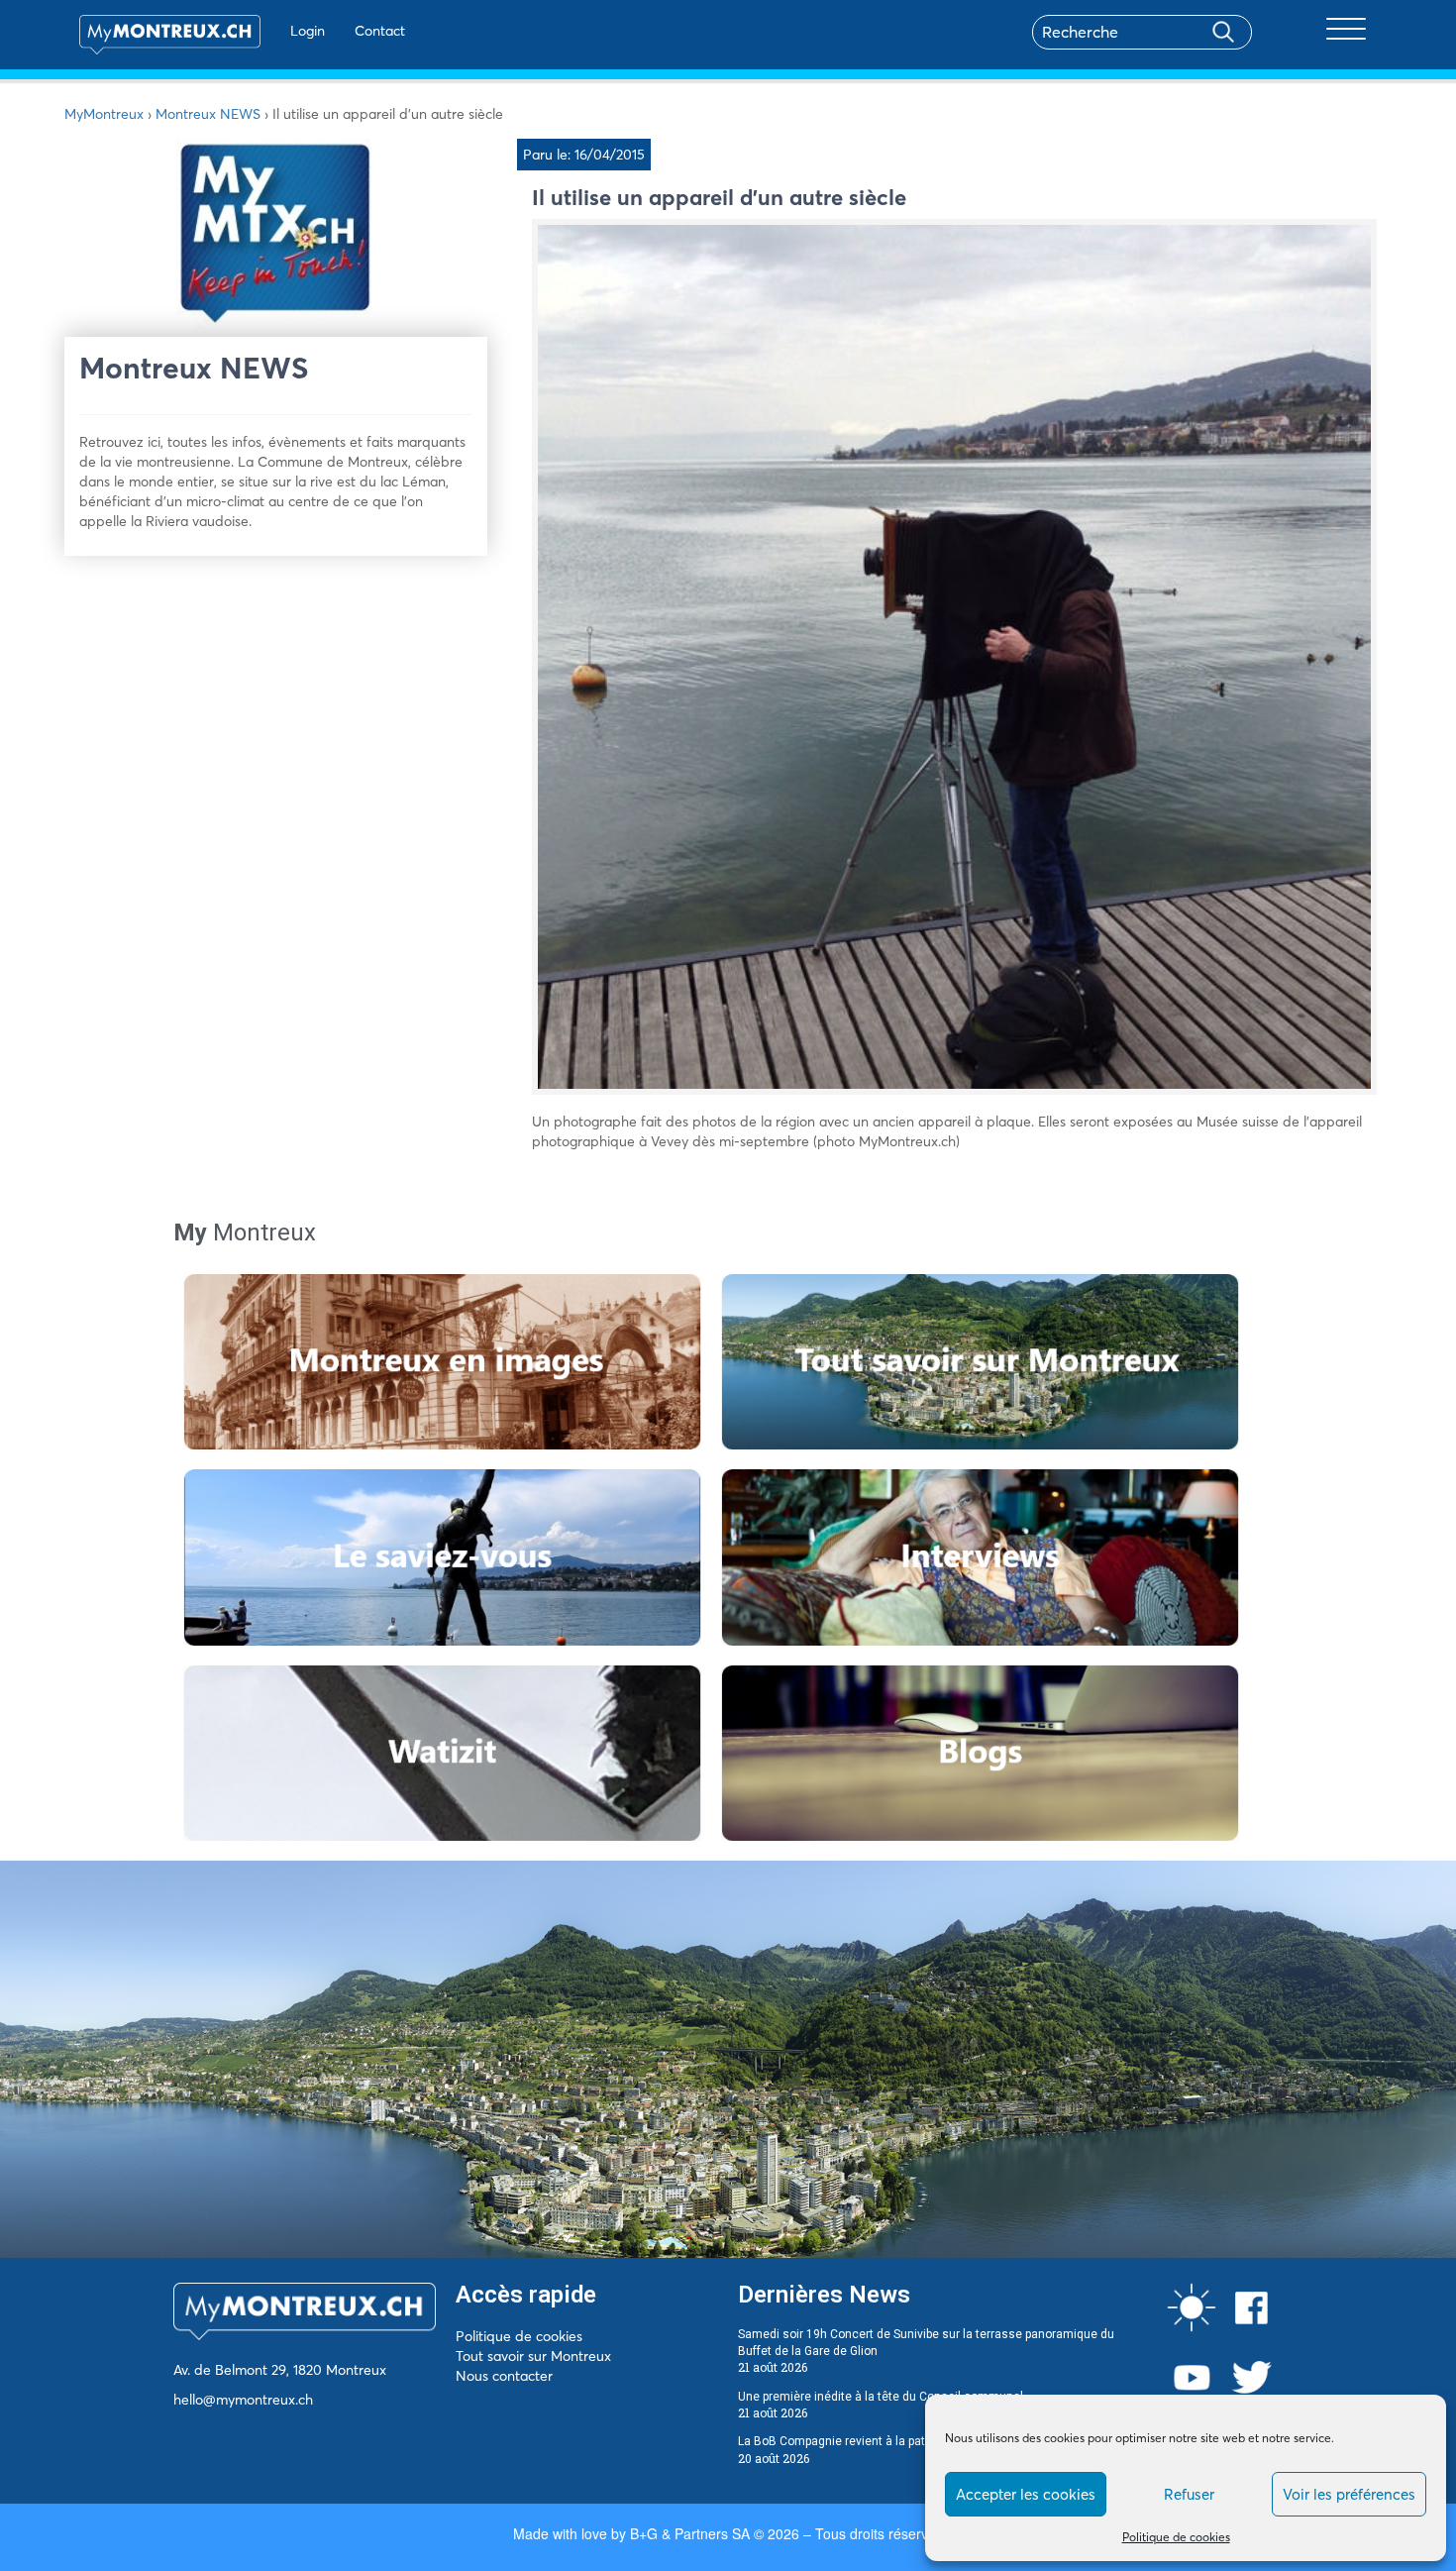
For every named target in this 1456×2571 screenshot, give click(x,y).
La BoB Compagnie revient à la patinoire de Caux (871, 2441)
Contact (380, 31)
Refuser (1189, 2494)
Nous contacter (504, 2376)
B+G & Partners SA (690, 2533)
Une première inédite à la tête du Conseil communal (881, 2397)
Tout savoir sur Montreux (533, 2356)
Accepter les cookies (1026, 2494)
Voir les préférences (1349, 2494)
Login (308, 31)
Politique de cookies (1176, 2537)
